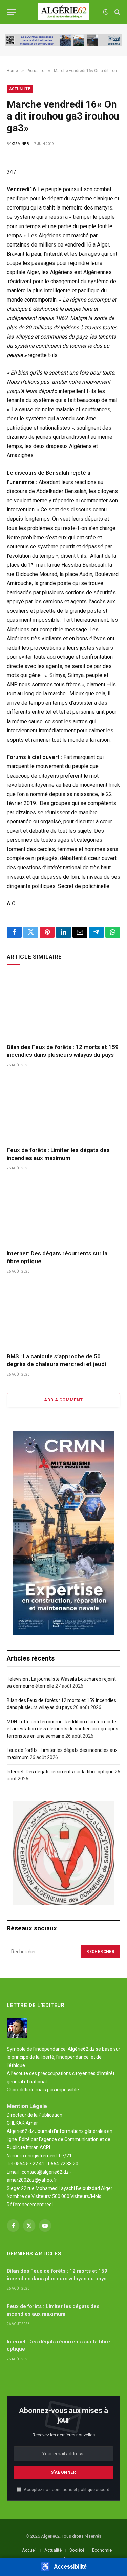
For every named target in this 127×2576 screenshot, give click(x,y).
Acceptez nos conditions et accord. (67, 2490)
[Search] (117, 12)
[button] (63, 2567)
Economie (102, 2550)
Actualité (20, 89)
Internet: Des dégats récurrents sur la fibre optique (60, 1772)
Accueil (29, 2550)
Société (77, 2550)
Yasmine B (20, 144)
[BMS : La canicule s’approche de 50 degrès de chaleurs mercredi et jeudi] (63, 1315)
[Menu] (11, 12)
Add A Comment (63, 1400)
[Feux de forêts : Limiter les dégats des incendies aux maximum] (63, 1109)
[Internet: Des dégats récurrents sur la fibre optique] (63, 1212)
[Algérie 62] (63, 12)
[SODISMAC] (63, 40)
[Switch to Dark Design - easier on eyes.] (106, 12)
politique (87, 2490)
